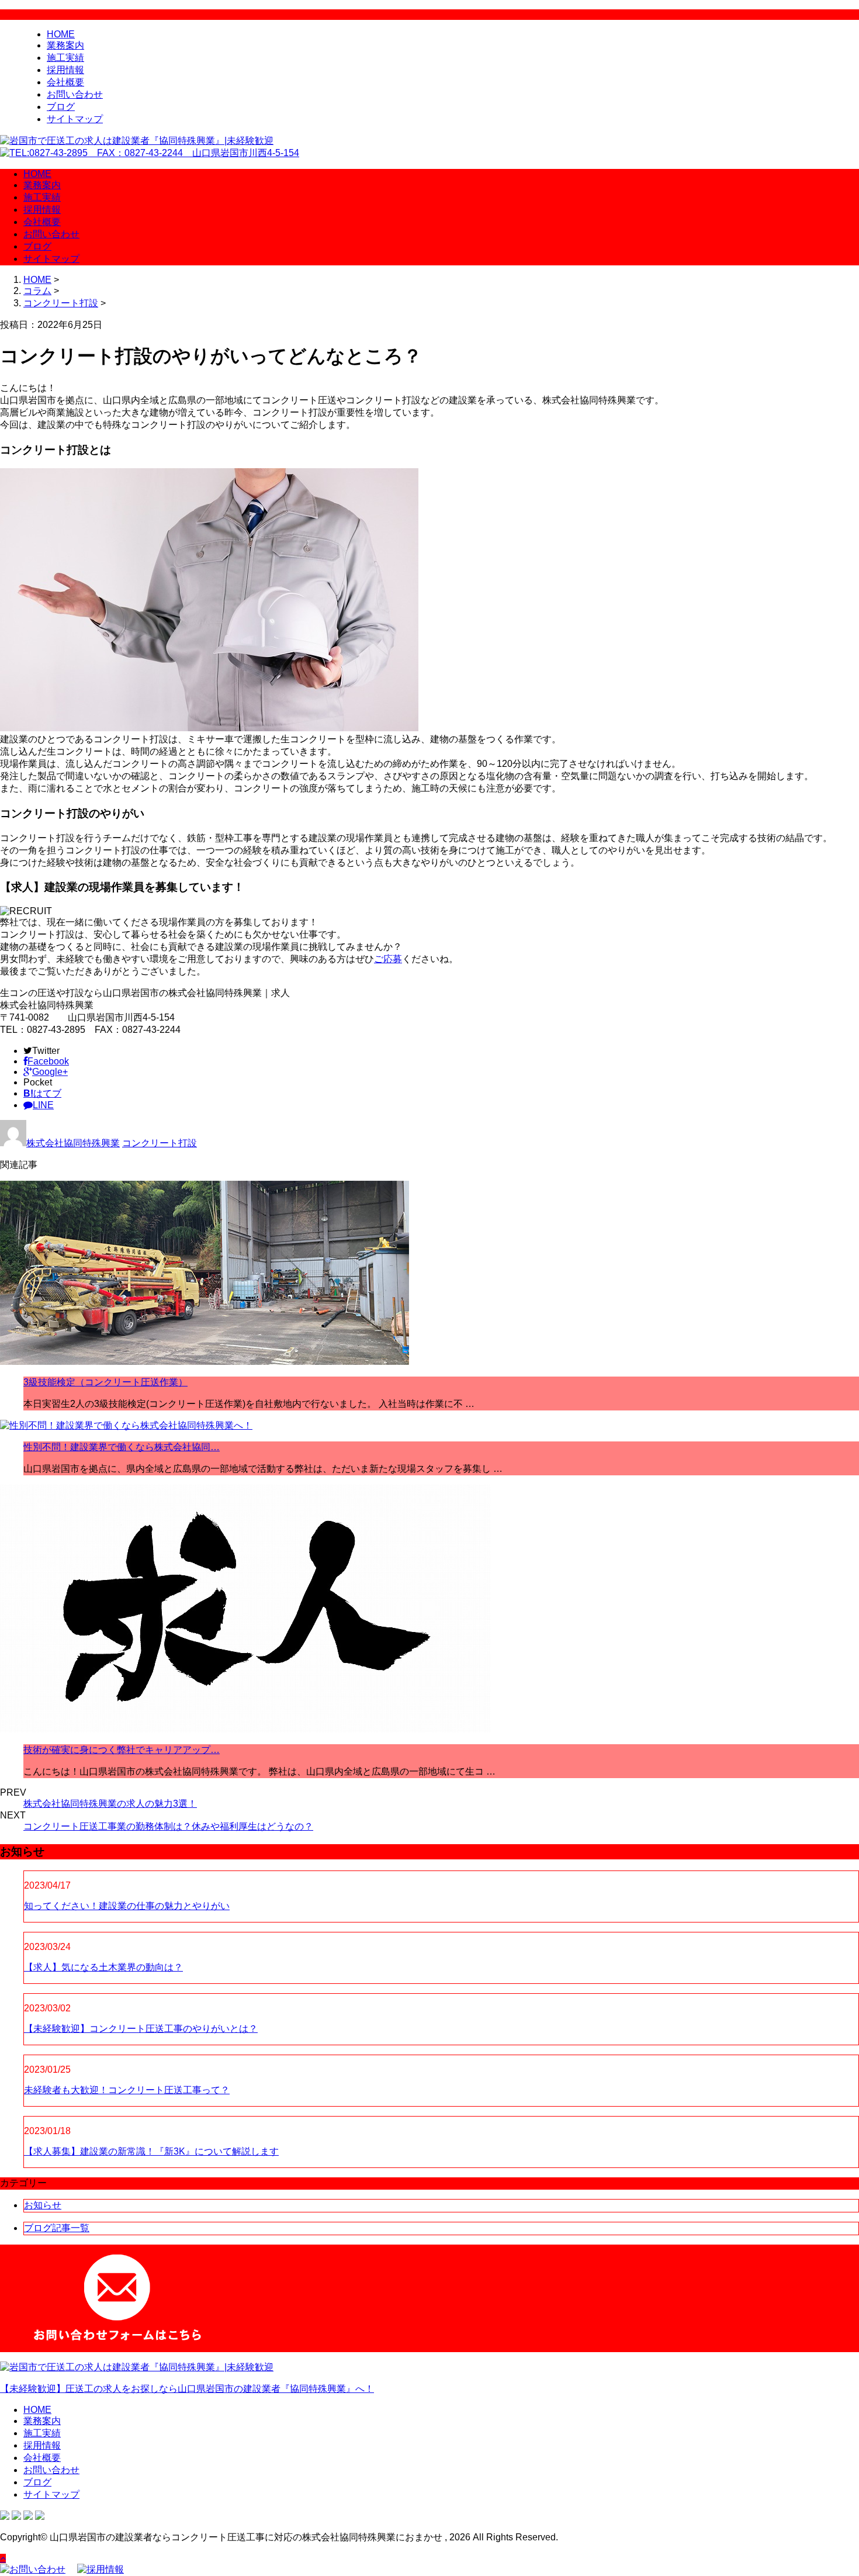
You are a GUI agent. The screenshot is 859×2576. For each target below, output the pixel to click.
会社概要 (65, 82)
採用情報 (65, 70)
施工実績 (65, 58)
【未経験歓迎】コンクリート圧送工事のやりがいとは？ (141, 2029)
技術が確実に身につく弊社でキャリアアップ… (122, 1750)
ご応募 (388, 959)
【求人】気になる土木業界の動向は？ (103, 1967)
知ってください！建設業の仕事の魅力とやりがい (127, 1906)
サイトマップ (75, 119)
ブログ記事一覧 (57, 2228)
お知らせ (43, 2205)
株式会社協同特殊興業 (73, 1143)
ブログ (61, 107)
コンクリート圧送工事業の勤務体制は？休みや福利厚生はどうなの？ (168, 1826)
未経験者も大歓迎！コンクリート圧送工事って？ (127, 2090)
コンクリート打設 (61, 303)
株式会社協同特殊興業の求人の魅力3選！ (110, 1804)
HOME (61, 34)
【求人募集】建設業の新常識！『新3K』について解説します (151, 2151)
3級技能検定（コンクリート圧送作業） (105, 1382)
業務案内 (65, 45)
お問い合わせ (75, 94)
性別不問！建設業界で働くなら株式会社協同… (122, 1447)
